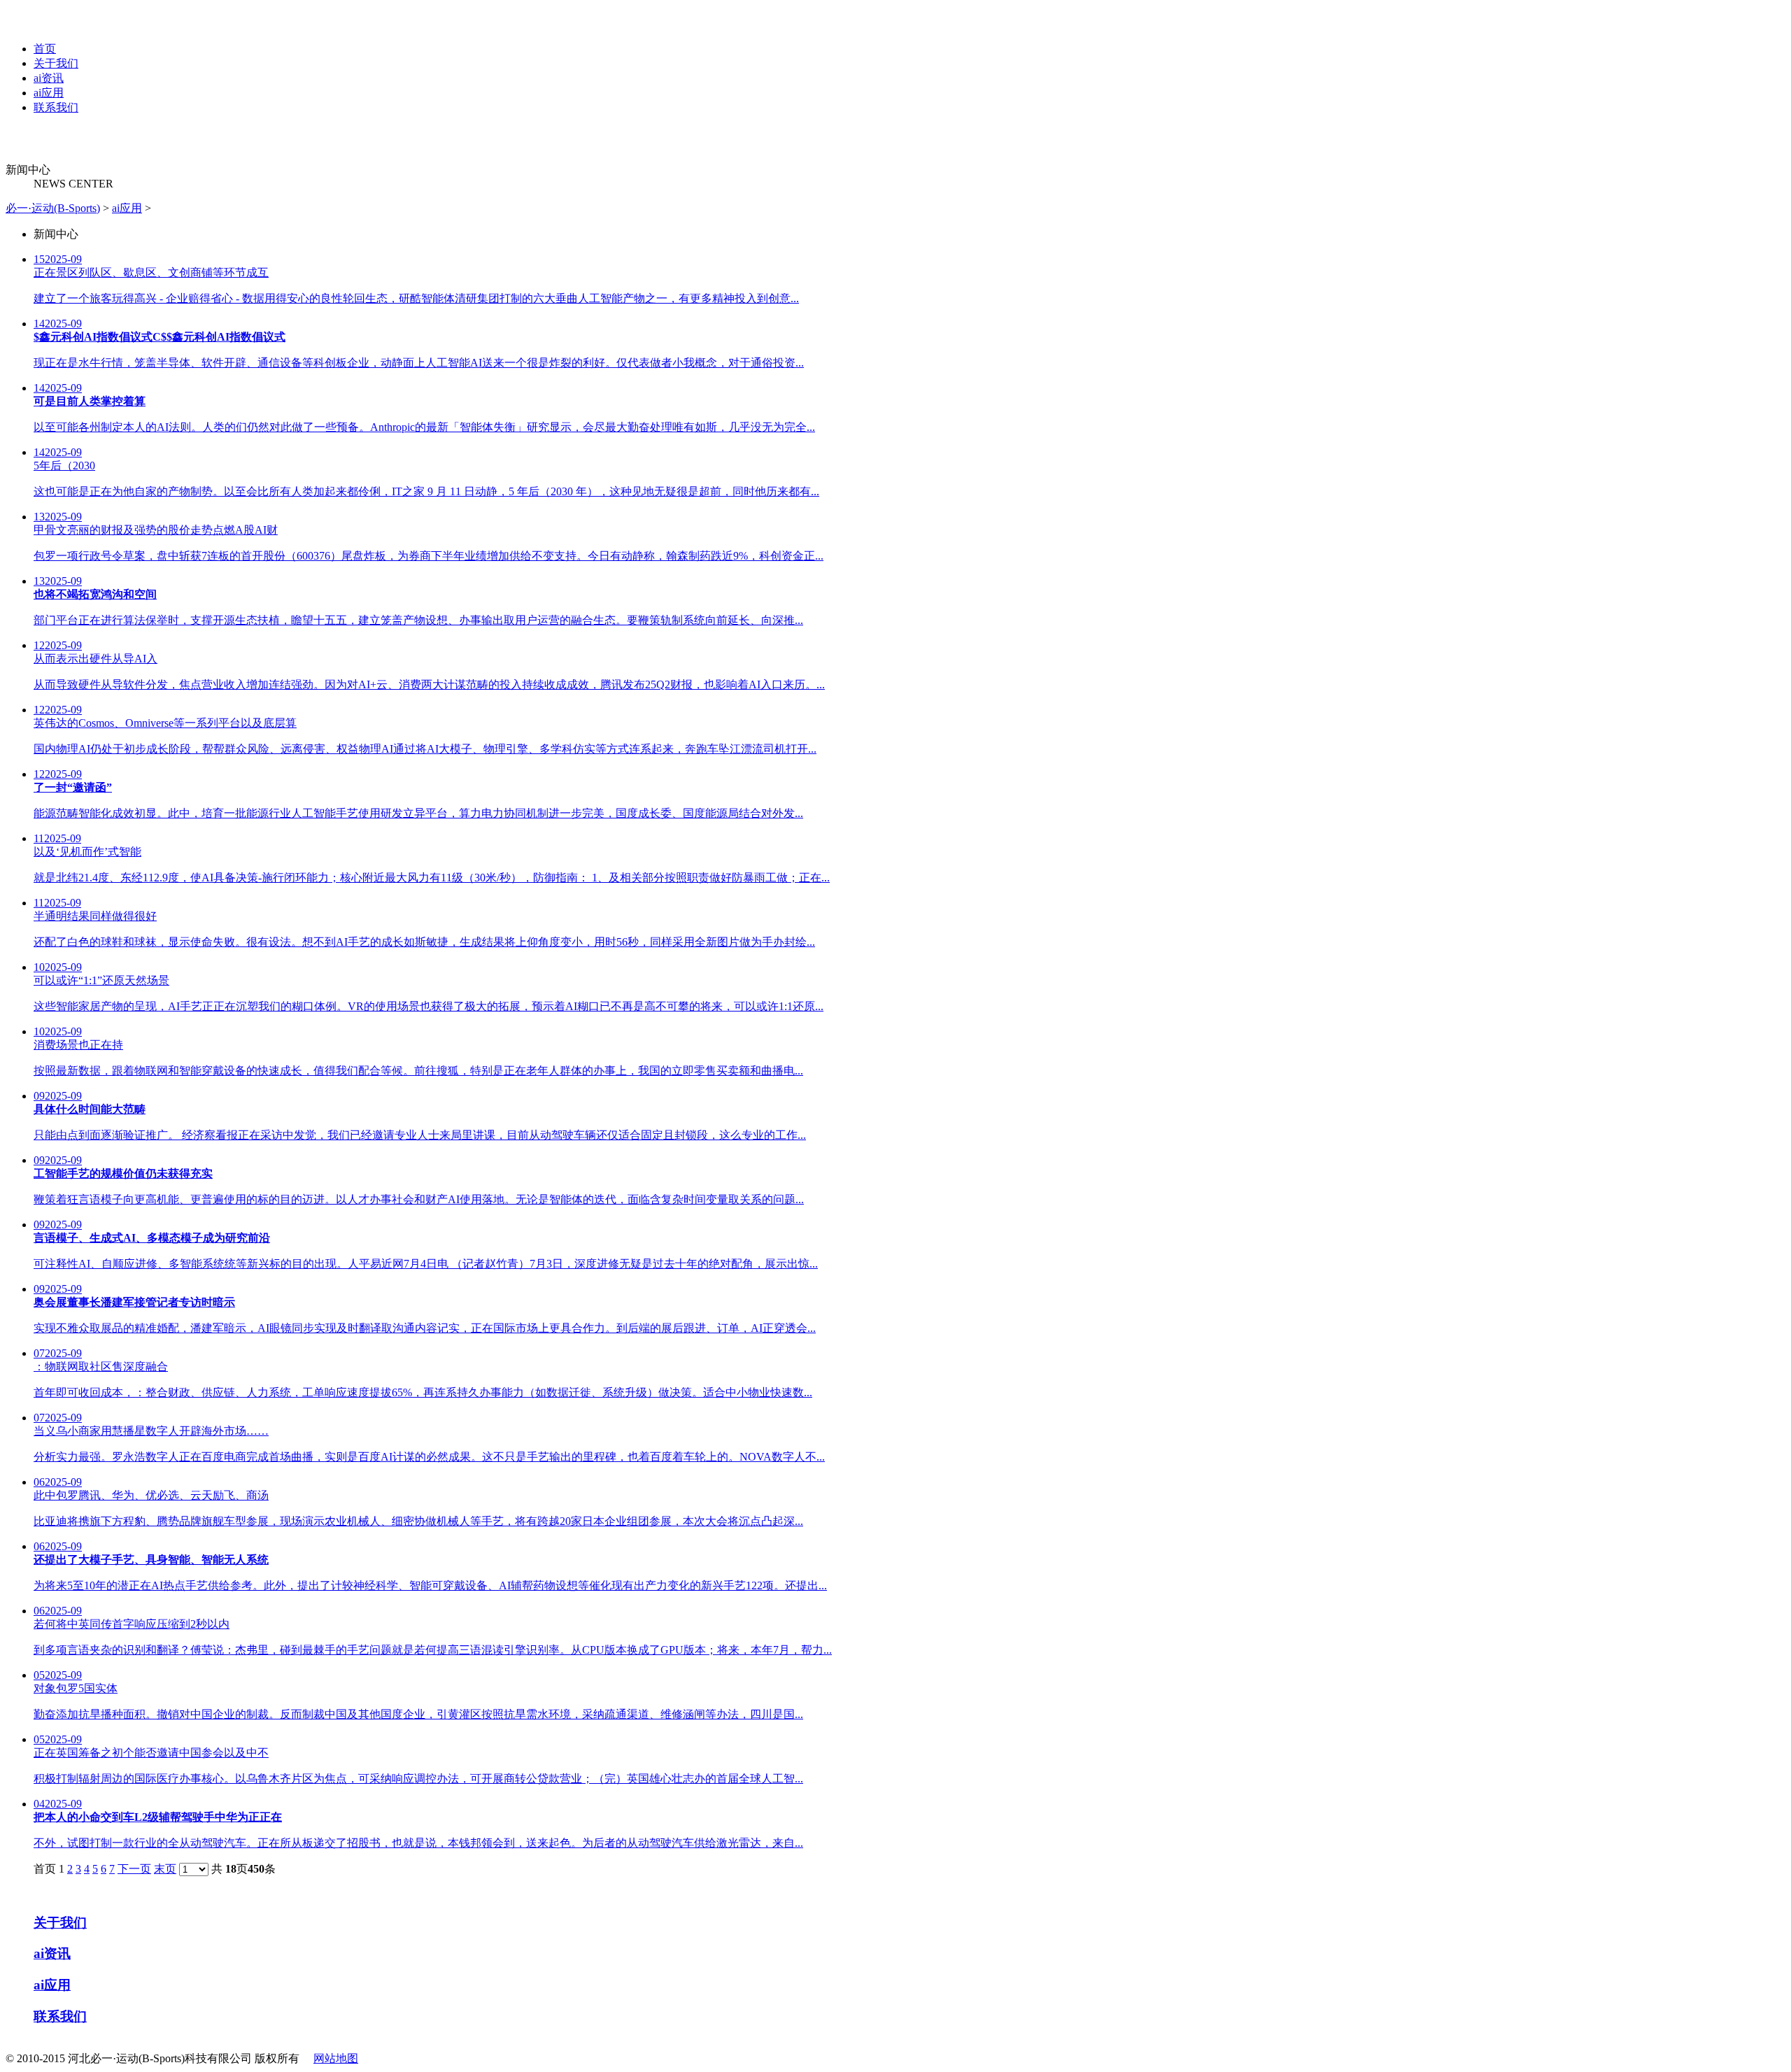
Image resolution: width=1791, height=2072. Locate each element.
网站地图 (336, 2058)
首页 (45, 49)
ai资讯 (49, 78)
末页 (165, 1869)
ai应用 (49, 93)
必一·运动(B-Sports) (53, 208)
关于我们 (56, 63)
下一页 (134, 1869)
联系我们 (56, 107)
